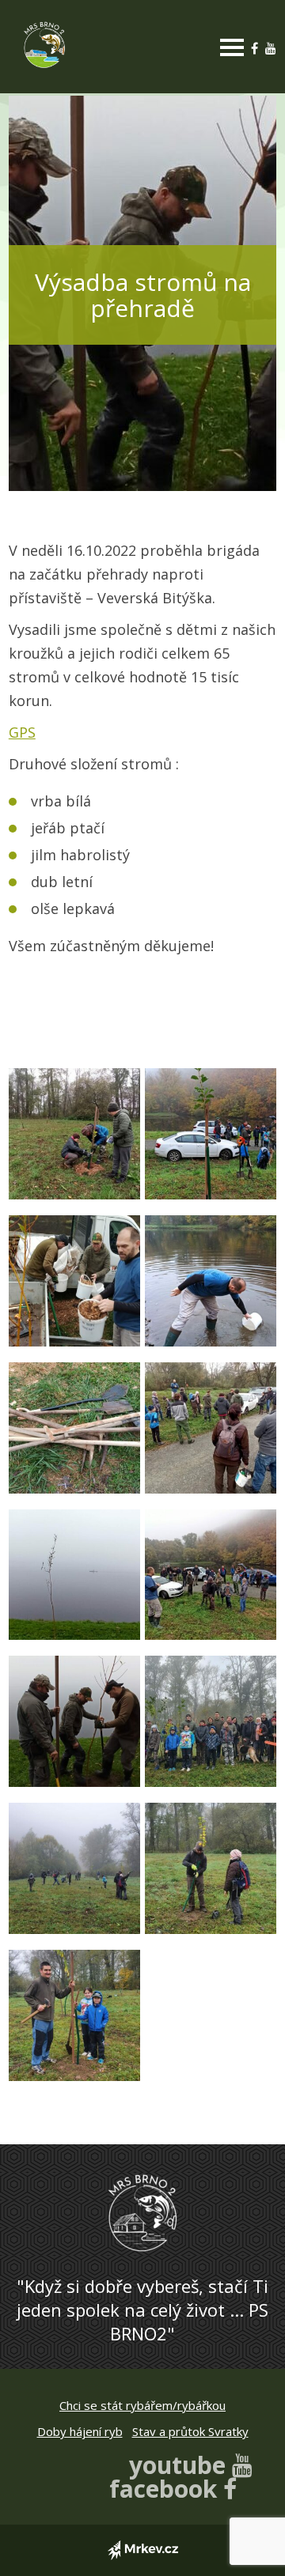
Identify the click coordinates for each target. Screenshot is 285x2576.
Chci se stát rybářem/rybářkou (142, 2405)
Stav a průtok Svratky (190, 2431)
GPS (22, 732)
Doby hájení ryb (80, 2431)
